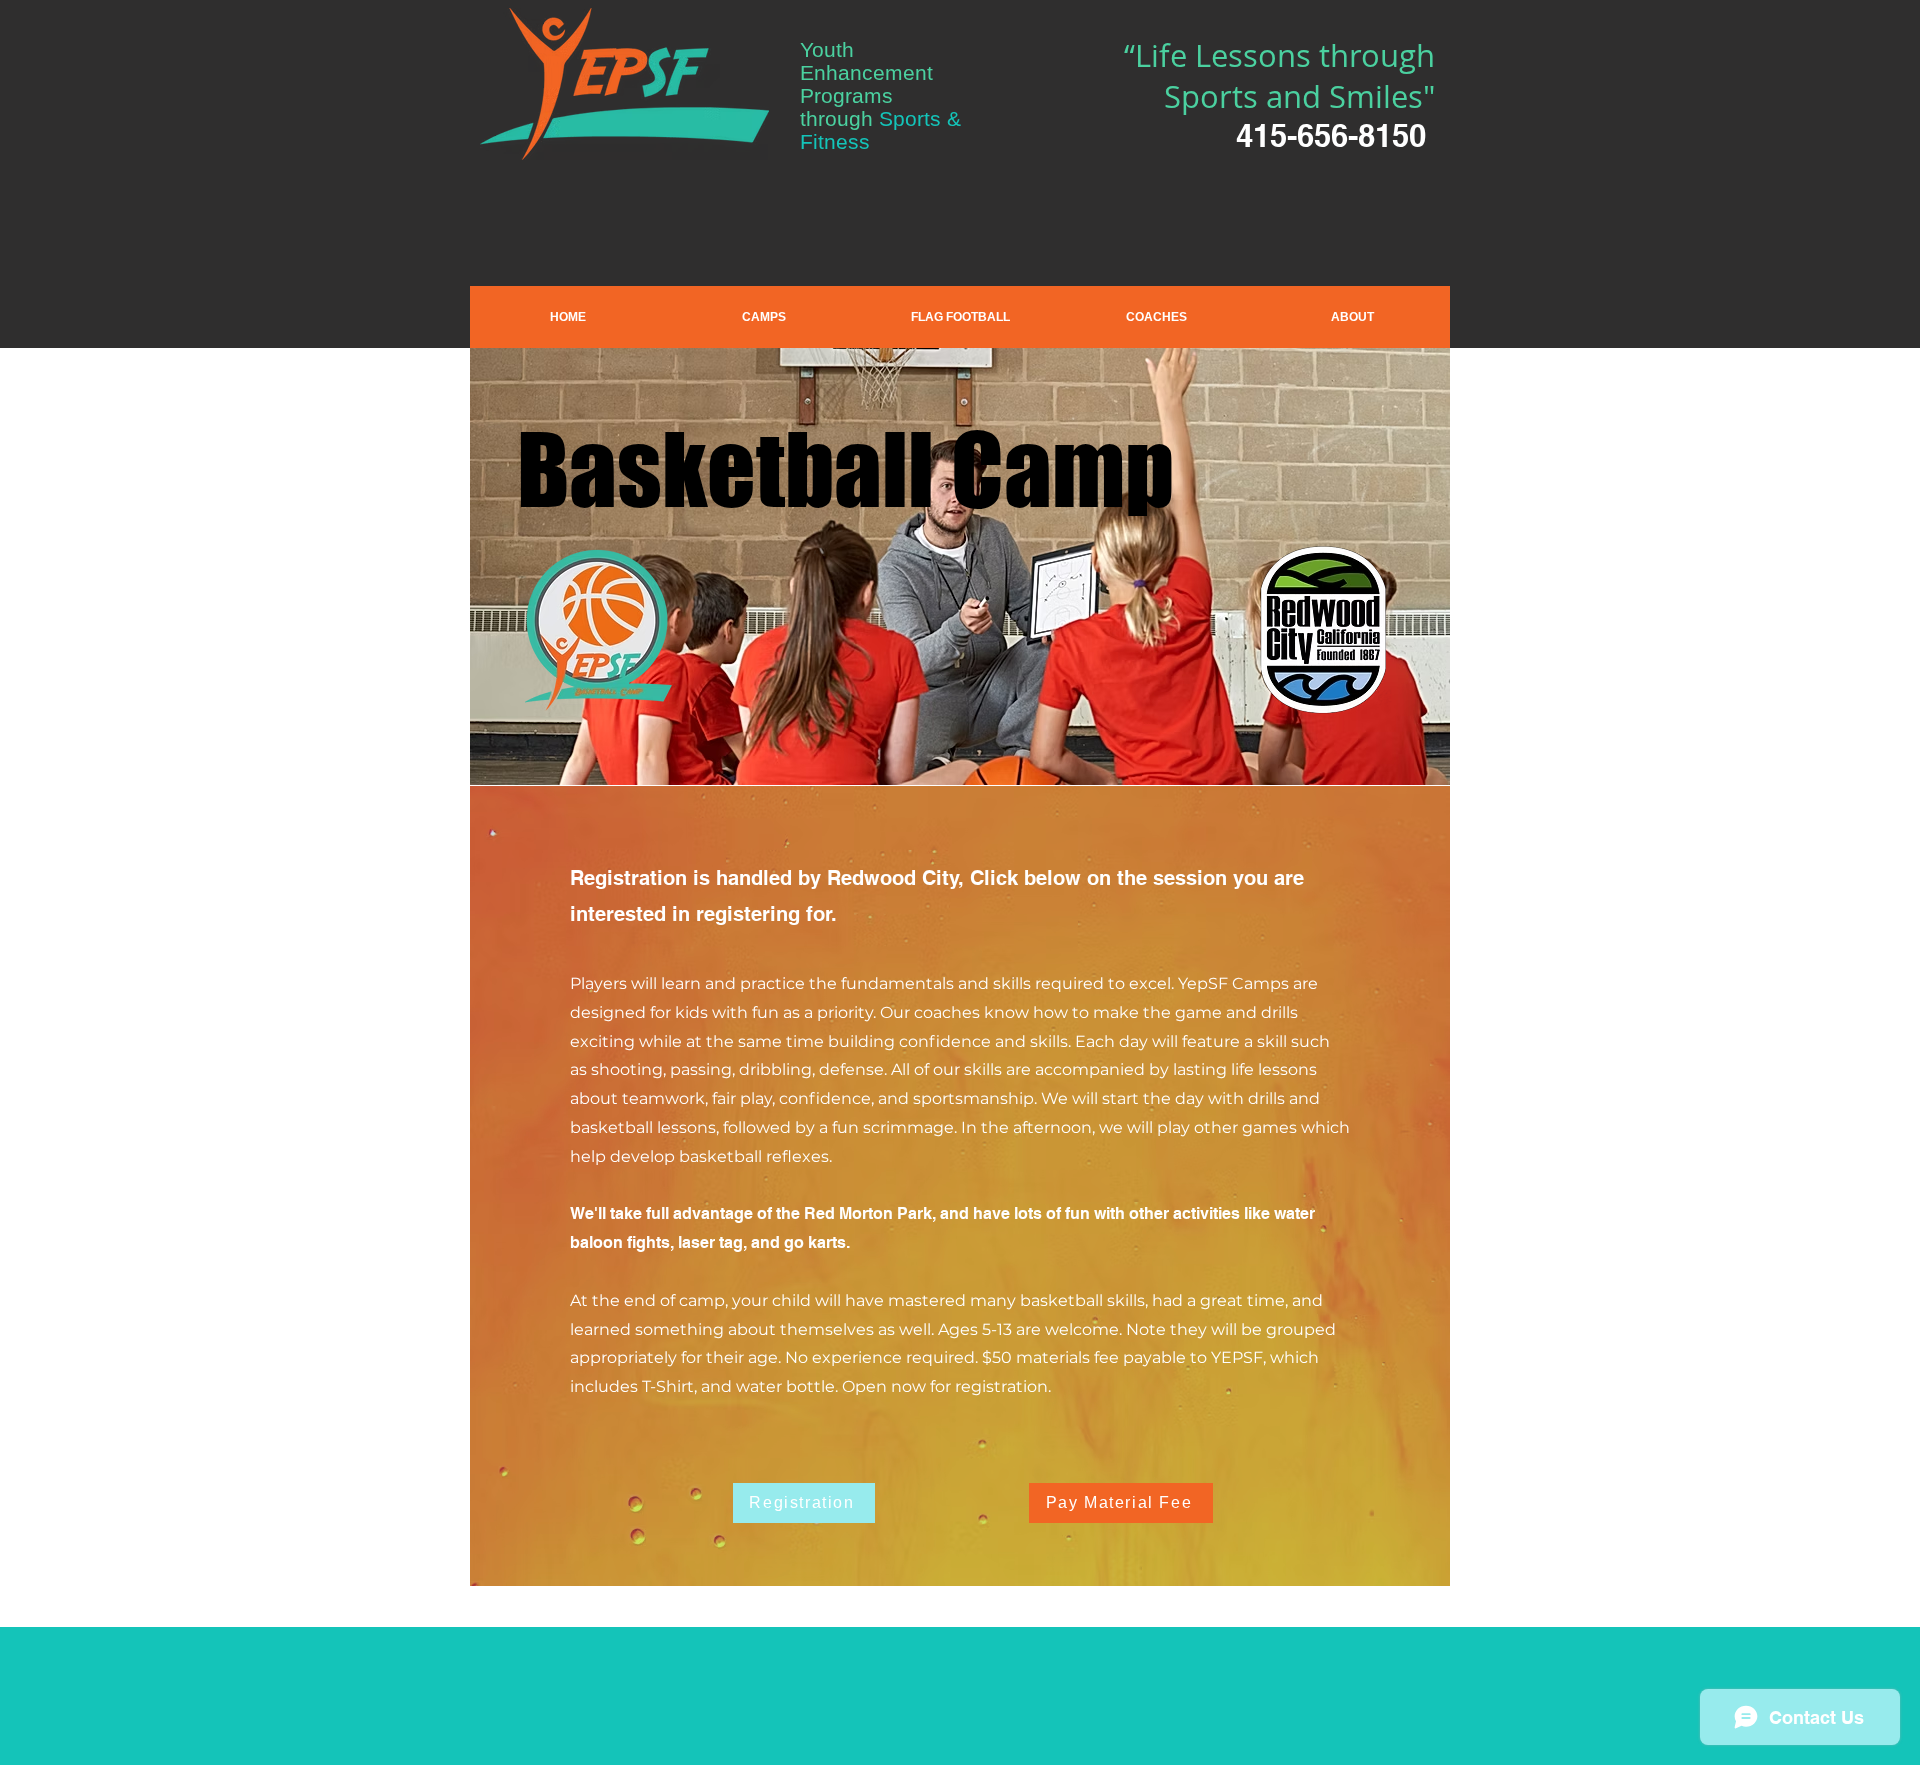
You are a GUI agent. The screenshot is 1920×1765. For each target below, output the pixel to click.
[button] (764, 317)
